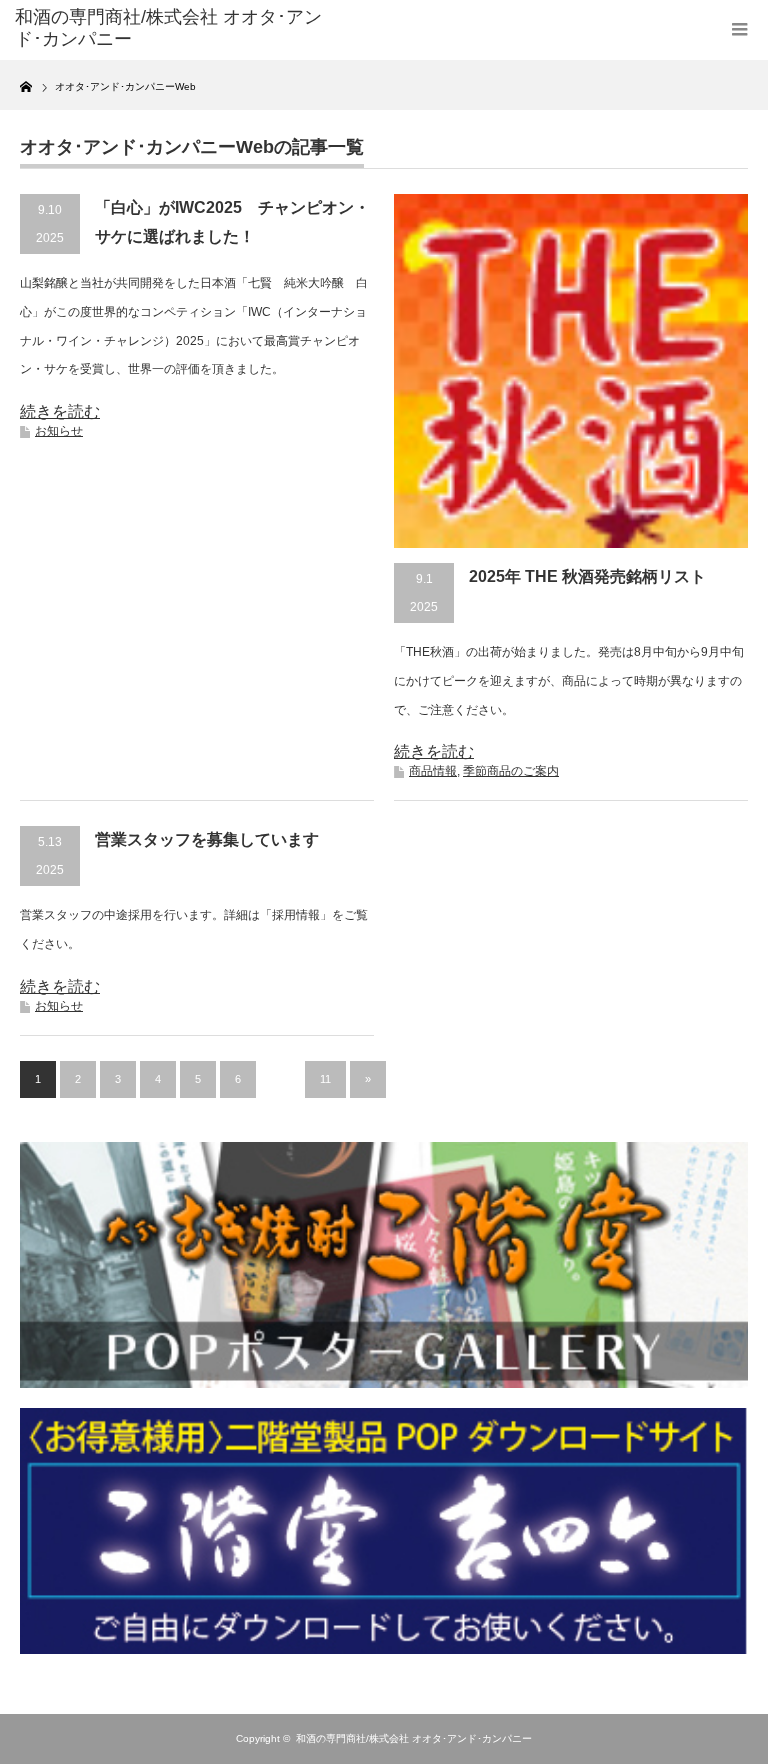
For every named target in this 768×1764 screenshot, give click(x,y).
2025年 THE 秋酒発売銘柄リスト (587, 576)
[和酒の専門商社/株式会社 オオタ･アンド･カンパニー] (168, 28)
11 (325, 1079)
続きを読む (60, 411)
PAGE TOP (733, 1690)
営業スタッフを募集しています (207, 839)
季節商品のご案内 (511, 771)
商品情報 (433, 771)
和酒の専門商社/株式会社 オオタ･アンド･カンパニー (414, 1738)
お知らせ (59, 431)
